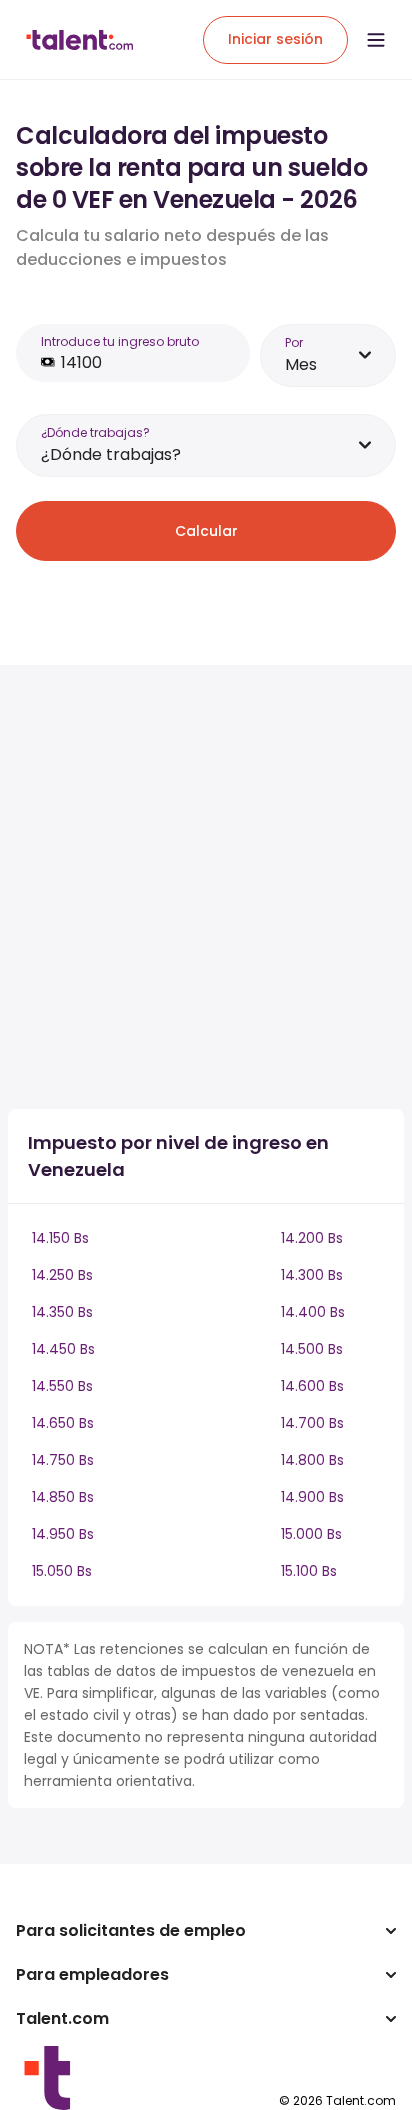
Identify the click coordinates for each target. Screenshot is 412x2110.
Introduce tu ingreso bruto (120, 341)
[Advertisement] (206, 887)
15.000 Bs (311, 1534)
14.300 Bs (312, 1275)
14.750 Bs (63, 1460)
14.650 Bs (63, 1423)
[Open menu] (376, 40)
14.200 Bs (312, 1238)
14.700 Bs (312, 1423)
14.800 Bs (312, 1460)
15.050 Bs (62, 1571)
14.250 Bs (62, 1275)
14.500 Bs (312, 1349)
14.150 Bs (60, 1238)
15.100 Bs (309, 1571)
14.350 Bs (62, 1312)
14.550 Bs (62, 1386)
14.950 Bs (63, 1534)
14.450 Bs (63, 1349)
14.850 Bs (63, 1497)
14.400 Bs (313, 1312)
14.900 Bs (312, 1497)
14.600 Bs (312, 1386)
